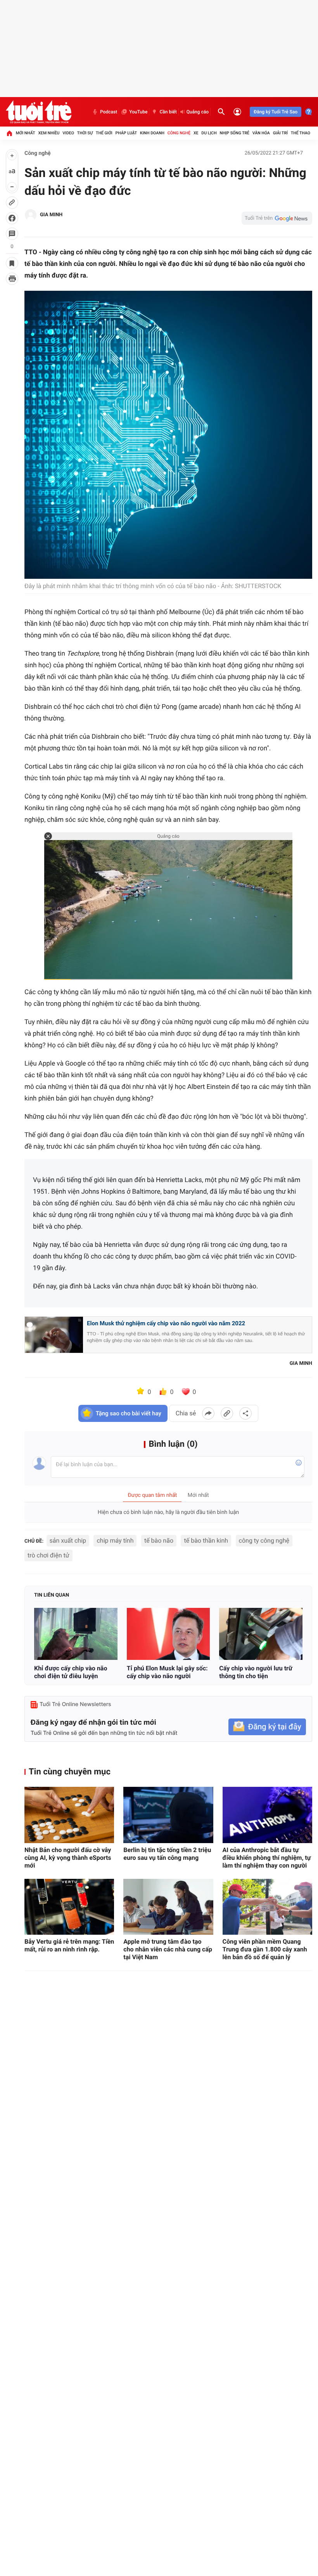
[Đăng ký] (267, 1727)
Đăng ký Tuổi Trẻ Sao (276, 112)
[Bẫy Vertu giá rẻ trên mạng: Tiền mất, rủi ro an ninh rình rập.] (69, 1907)
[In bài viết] (12, 279)
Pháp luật (126, 133)
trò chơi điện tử (48, 1555)
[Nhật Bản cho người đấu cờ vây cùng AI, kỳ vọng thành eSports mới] (69, 1815)
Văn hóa (261, 133)
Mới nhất (26, 133)
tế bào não (159, 1541)
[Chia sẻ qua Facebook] (208, 1413)
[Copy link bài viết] (227, 1413)
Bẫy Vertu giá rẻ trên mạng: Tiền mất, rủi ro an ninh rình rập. (69, 1945)
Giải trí (280, 133)
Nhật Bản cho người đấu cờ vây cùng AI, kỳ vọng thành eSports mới (68, 1858)
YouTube (138, 112)
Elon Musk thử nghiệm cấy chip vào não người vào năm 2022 (166, 1323)
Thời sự (85, 133)
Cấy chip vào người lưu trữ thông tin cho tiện (256, 1672)
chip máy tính (115, 1541)
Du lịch (209, 133)
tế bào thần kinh (206, 1541)
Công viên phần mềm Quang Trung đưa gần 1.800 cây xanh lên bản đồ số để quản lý (265, 1949)
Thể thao (301, 133)
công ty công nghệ (264, 1541)
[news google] (277, 218)
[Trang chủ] (9, 133)
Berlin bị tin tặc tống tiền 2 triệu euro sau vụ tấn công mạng (167, 1854)
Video (68, 133)
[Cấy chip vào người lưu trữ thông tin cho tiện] (261, 1634)
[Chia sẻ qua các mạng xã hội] (245, 1413)
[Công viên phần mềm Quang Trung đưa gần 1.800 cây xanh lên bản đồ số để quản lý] (267, 1907)
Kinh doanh (152, 133)
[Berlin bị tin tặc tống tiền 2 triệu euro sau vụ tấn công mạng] (168, 1815)
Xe (196, 133)
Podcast (109, 112)
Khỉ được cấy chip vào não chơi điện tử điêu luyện (71, 1672)
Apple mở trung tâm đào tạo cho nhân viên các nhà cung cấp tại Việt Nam (168, 1949)
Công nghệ (179, 133)
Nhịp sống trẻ (234, 133)
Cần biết (168, 112)
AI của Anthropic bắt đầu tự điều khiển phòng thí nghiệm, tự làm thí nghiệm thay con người (267, 1858)
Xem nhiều (49, 133)
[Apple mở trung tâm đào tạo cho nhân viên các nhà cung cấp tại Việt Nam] (168, 1907)
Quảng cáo (198, 112)
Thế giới (104, 133)
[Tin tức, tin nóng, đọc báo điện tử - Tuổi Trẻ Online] (39, 112)
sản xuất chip (68, 1541)
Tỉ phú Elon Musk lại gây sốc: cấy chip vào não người (167, 1672)
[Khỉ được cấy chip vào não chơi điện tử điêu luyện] (76, 1634)
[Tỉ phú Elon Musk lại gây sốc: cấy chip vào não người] (169, 1634)
